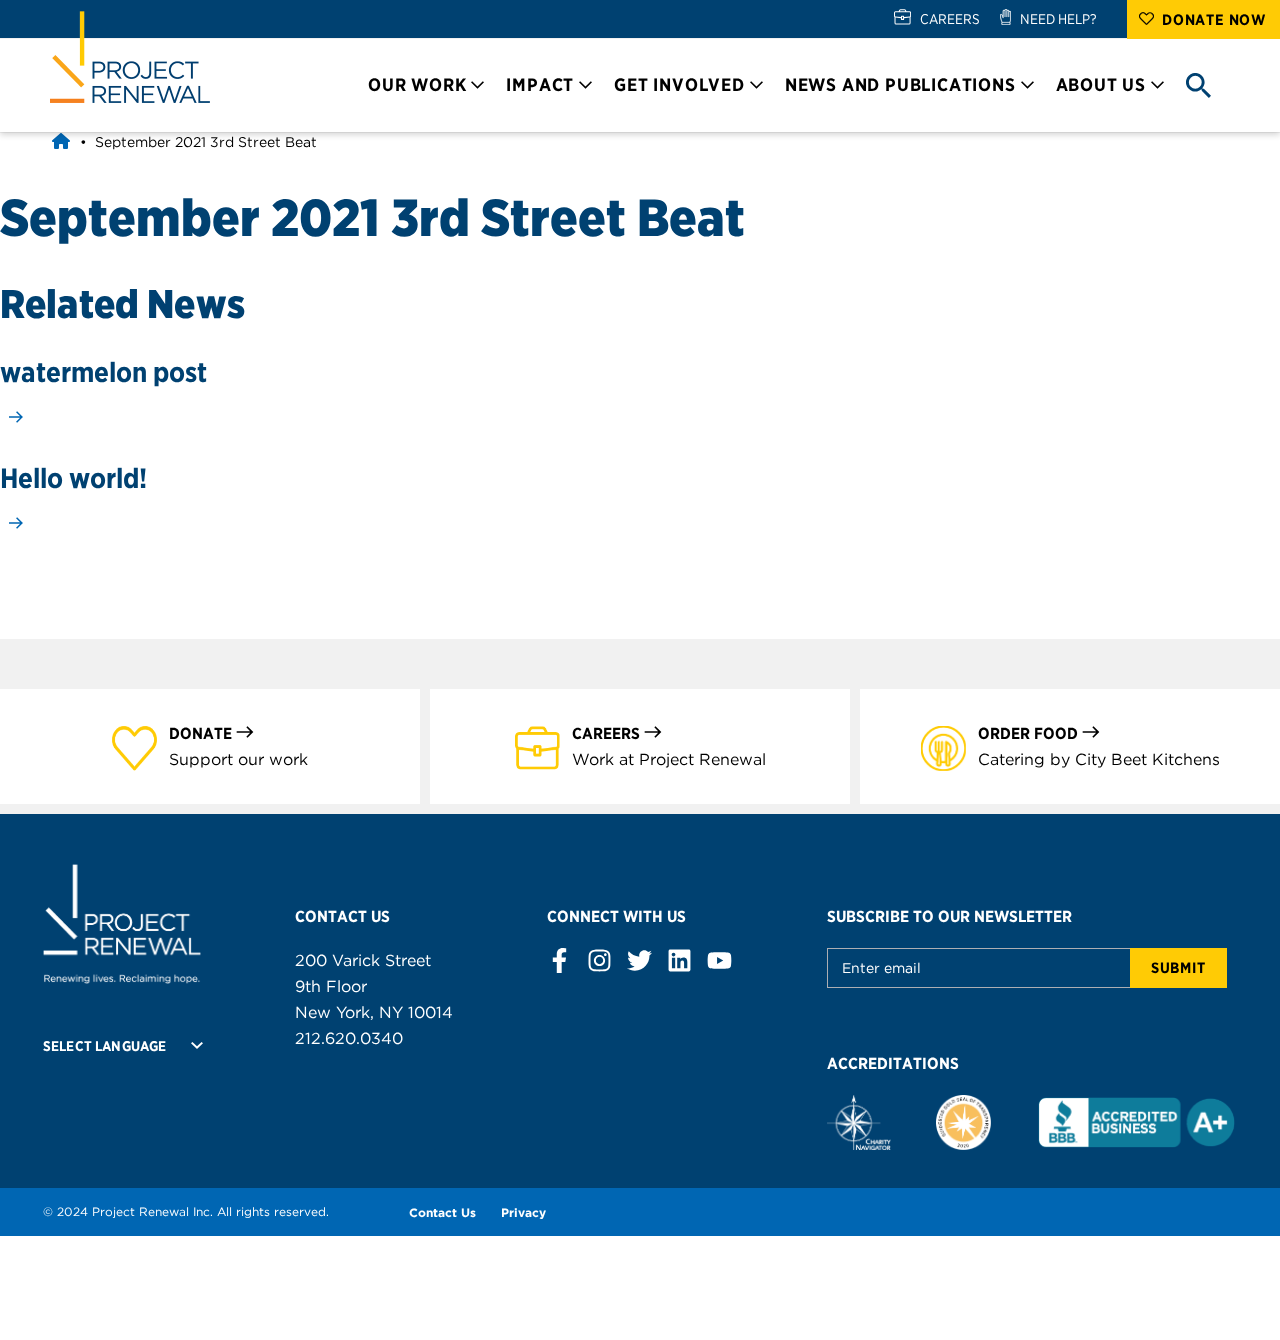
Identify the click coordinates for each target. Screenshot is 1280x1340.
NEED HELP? (1058, 19)
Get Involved (679, 84)
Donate (200, 733)
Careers (606, 733)
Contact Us (442, 1212)
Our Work (417, 84)
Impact (540, 84)
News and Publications (900, 84)
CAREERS (950, 19)
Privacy (523, 1212)
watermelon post (103, 372)
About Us (1101, 84)
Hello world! (73, 478)
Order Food (1028, 733)
